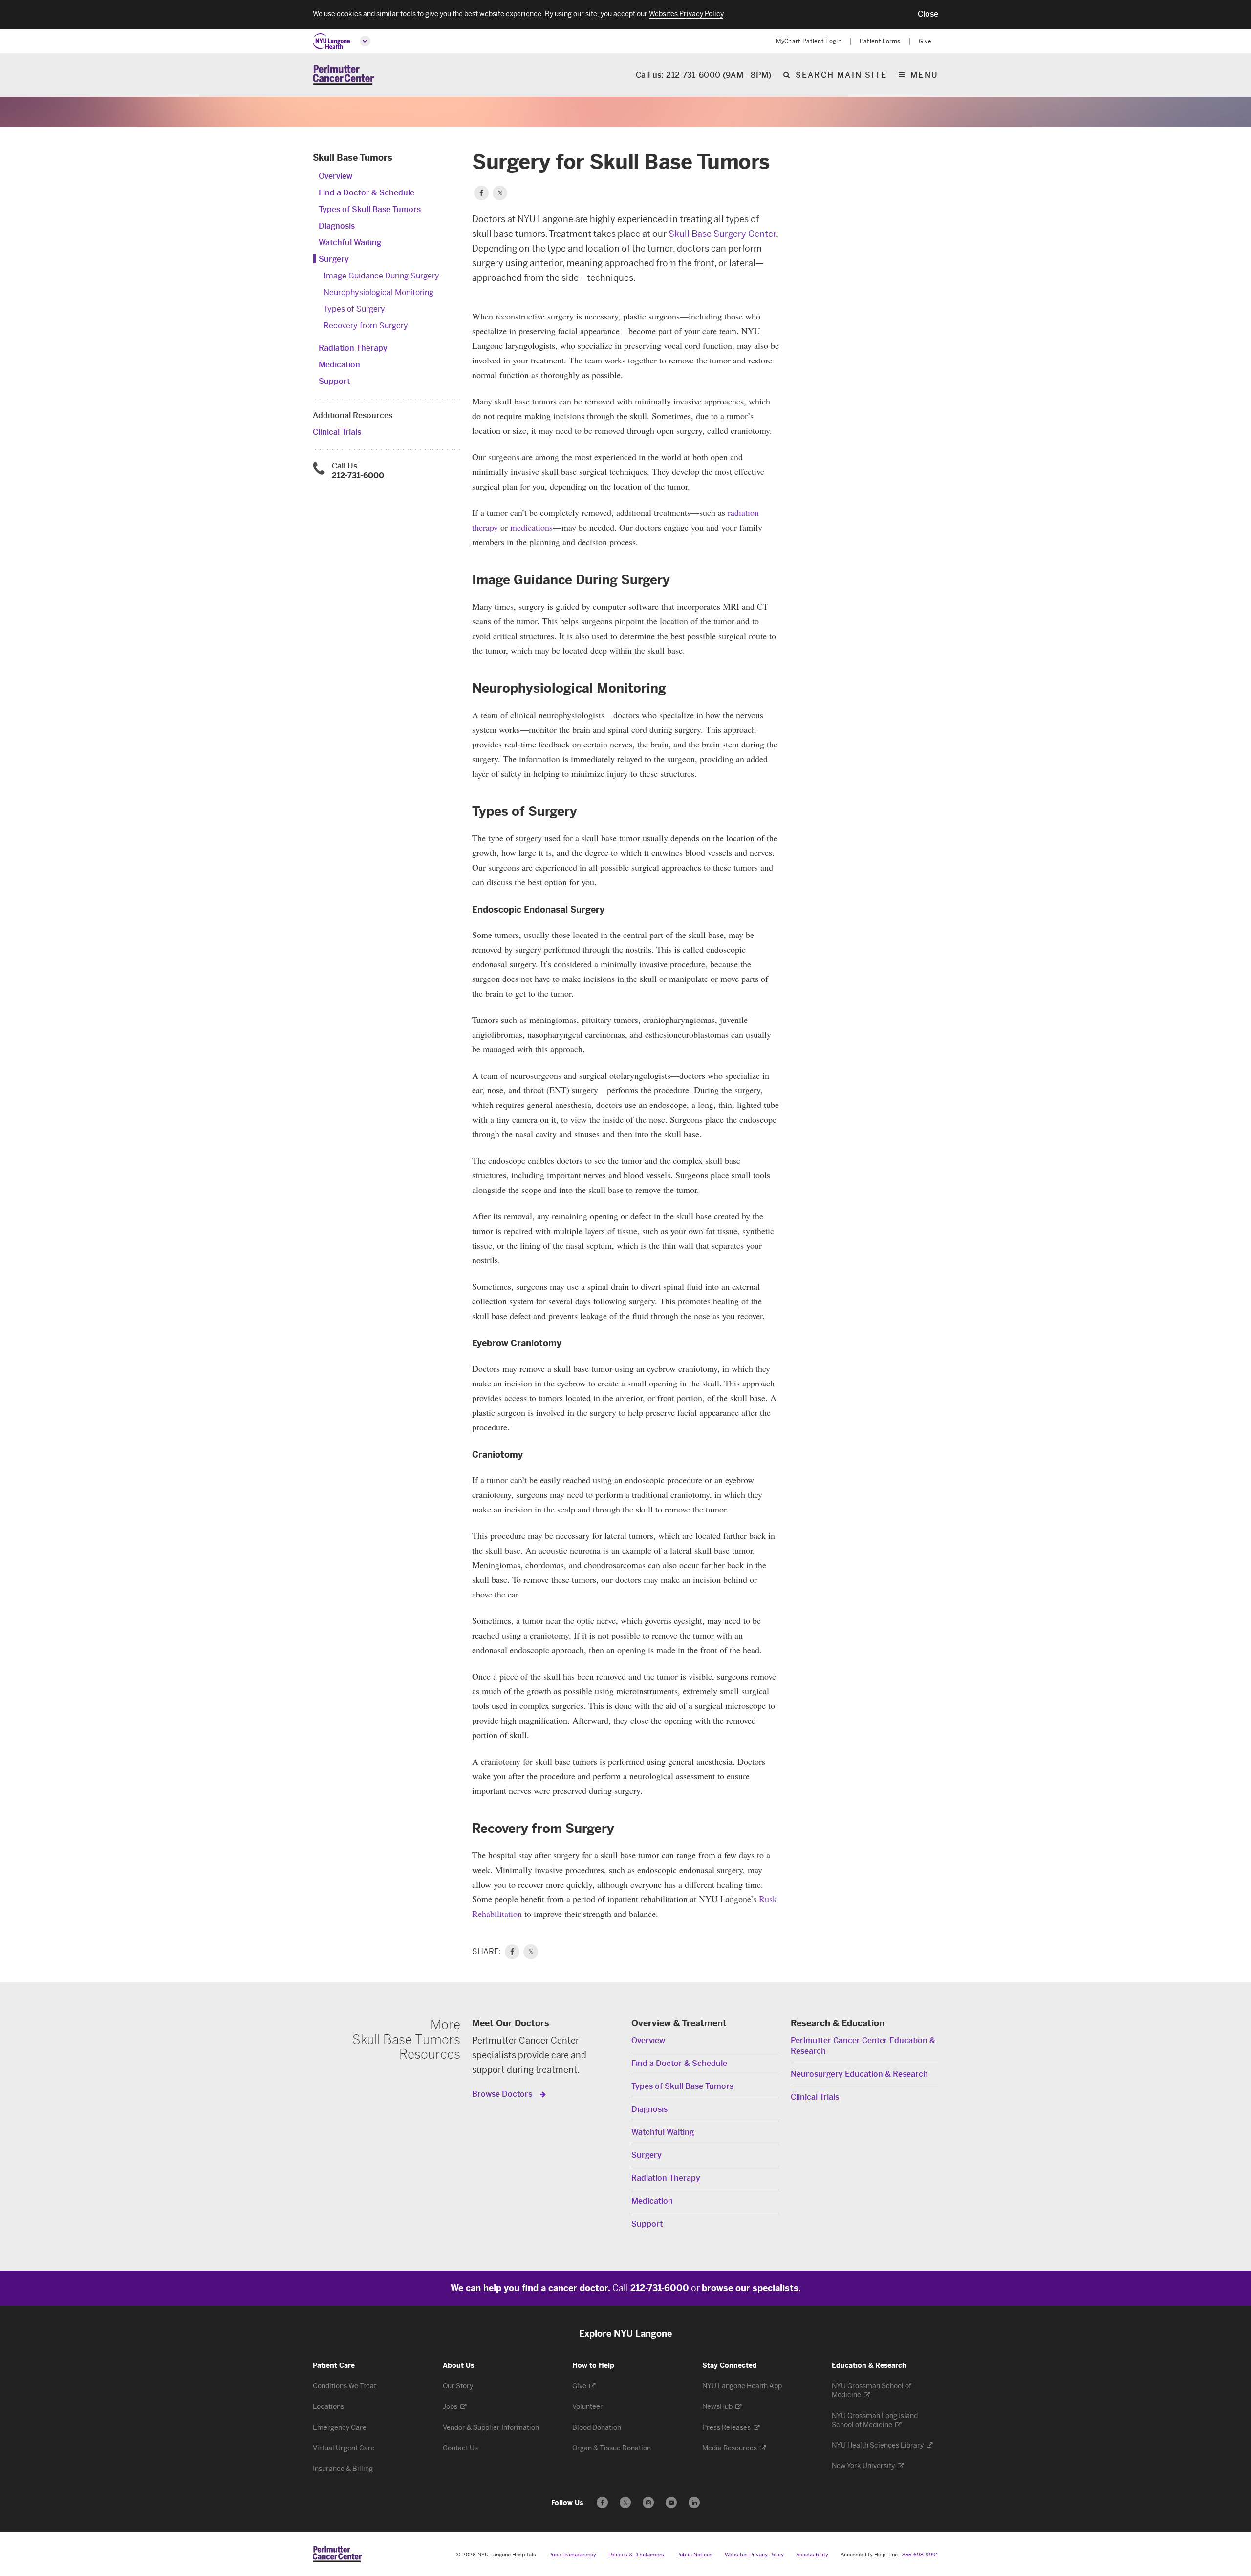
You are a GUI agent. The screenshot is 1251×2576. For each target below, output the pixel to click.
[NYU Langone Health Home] (332, 41)
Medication (339, 365)
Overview (335, 176)
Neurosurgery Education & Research (859, 2074)
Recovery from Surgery (366, 326)
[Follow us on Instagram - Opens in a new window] (648, 2502)
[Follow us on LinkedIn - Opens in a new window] (694, 2502)
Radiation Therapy (353, 348)
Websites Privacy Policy (754, 2555)
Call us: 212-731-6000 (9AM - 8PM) (704, 75)
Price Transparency (572, 2555)
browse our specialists (750, 2288)
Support (334, 381)
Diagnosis (337, 226)
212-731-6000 (358, 476)
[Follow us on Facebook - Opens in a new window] (602, 2502)
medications (531, 527)
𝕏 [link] (531, 1952)
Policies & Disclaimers (636, 2555)
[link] (512, 1952)
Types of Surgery (354, 309)
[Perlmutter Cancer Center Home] (343, 75)
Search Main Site (841, 75)
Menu (924, 75)
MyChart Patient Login (809, 41)
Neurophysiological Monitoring (378, 292)
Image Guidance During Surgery (381, 276)
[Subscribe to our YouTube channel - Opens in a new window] (671, 2502)
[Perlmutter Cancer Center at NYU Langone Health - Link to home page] (337, 2554)
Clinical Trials (337, 432)
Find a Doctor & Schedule (367, 193)
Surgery (334, 259)
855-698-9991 (920, 2555)
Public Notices (694, 2555)
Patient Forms (880, 41)
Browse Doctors (503, 2094)
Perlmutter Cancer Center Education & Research (863, 2046)
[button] (928, 14)
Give (925, 41)
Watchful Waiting (350, 243)
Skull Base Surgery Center (722, 234)
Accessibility (812, 2555)
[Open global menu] (365, 41)
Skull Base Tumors (353, 158)
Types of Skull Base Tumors (370, 209)
